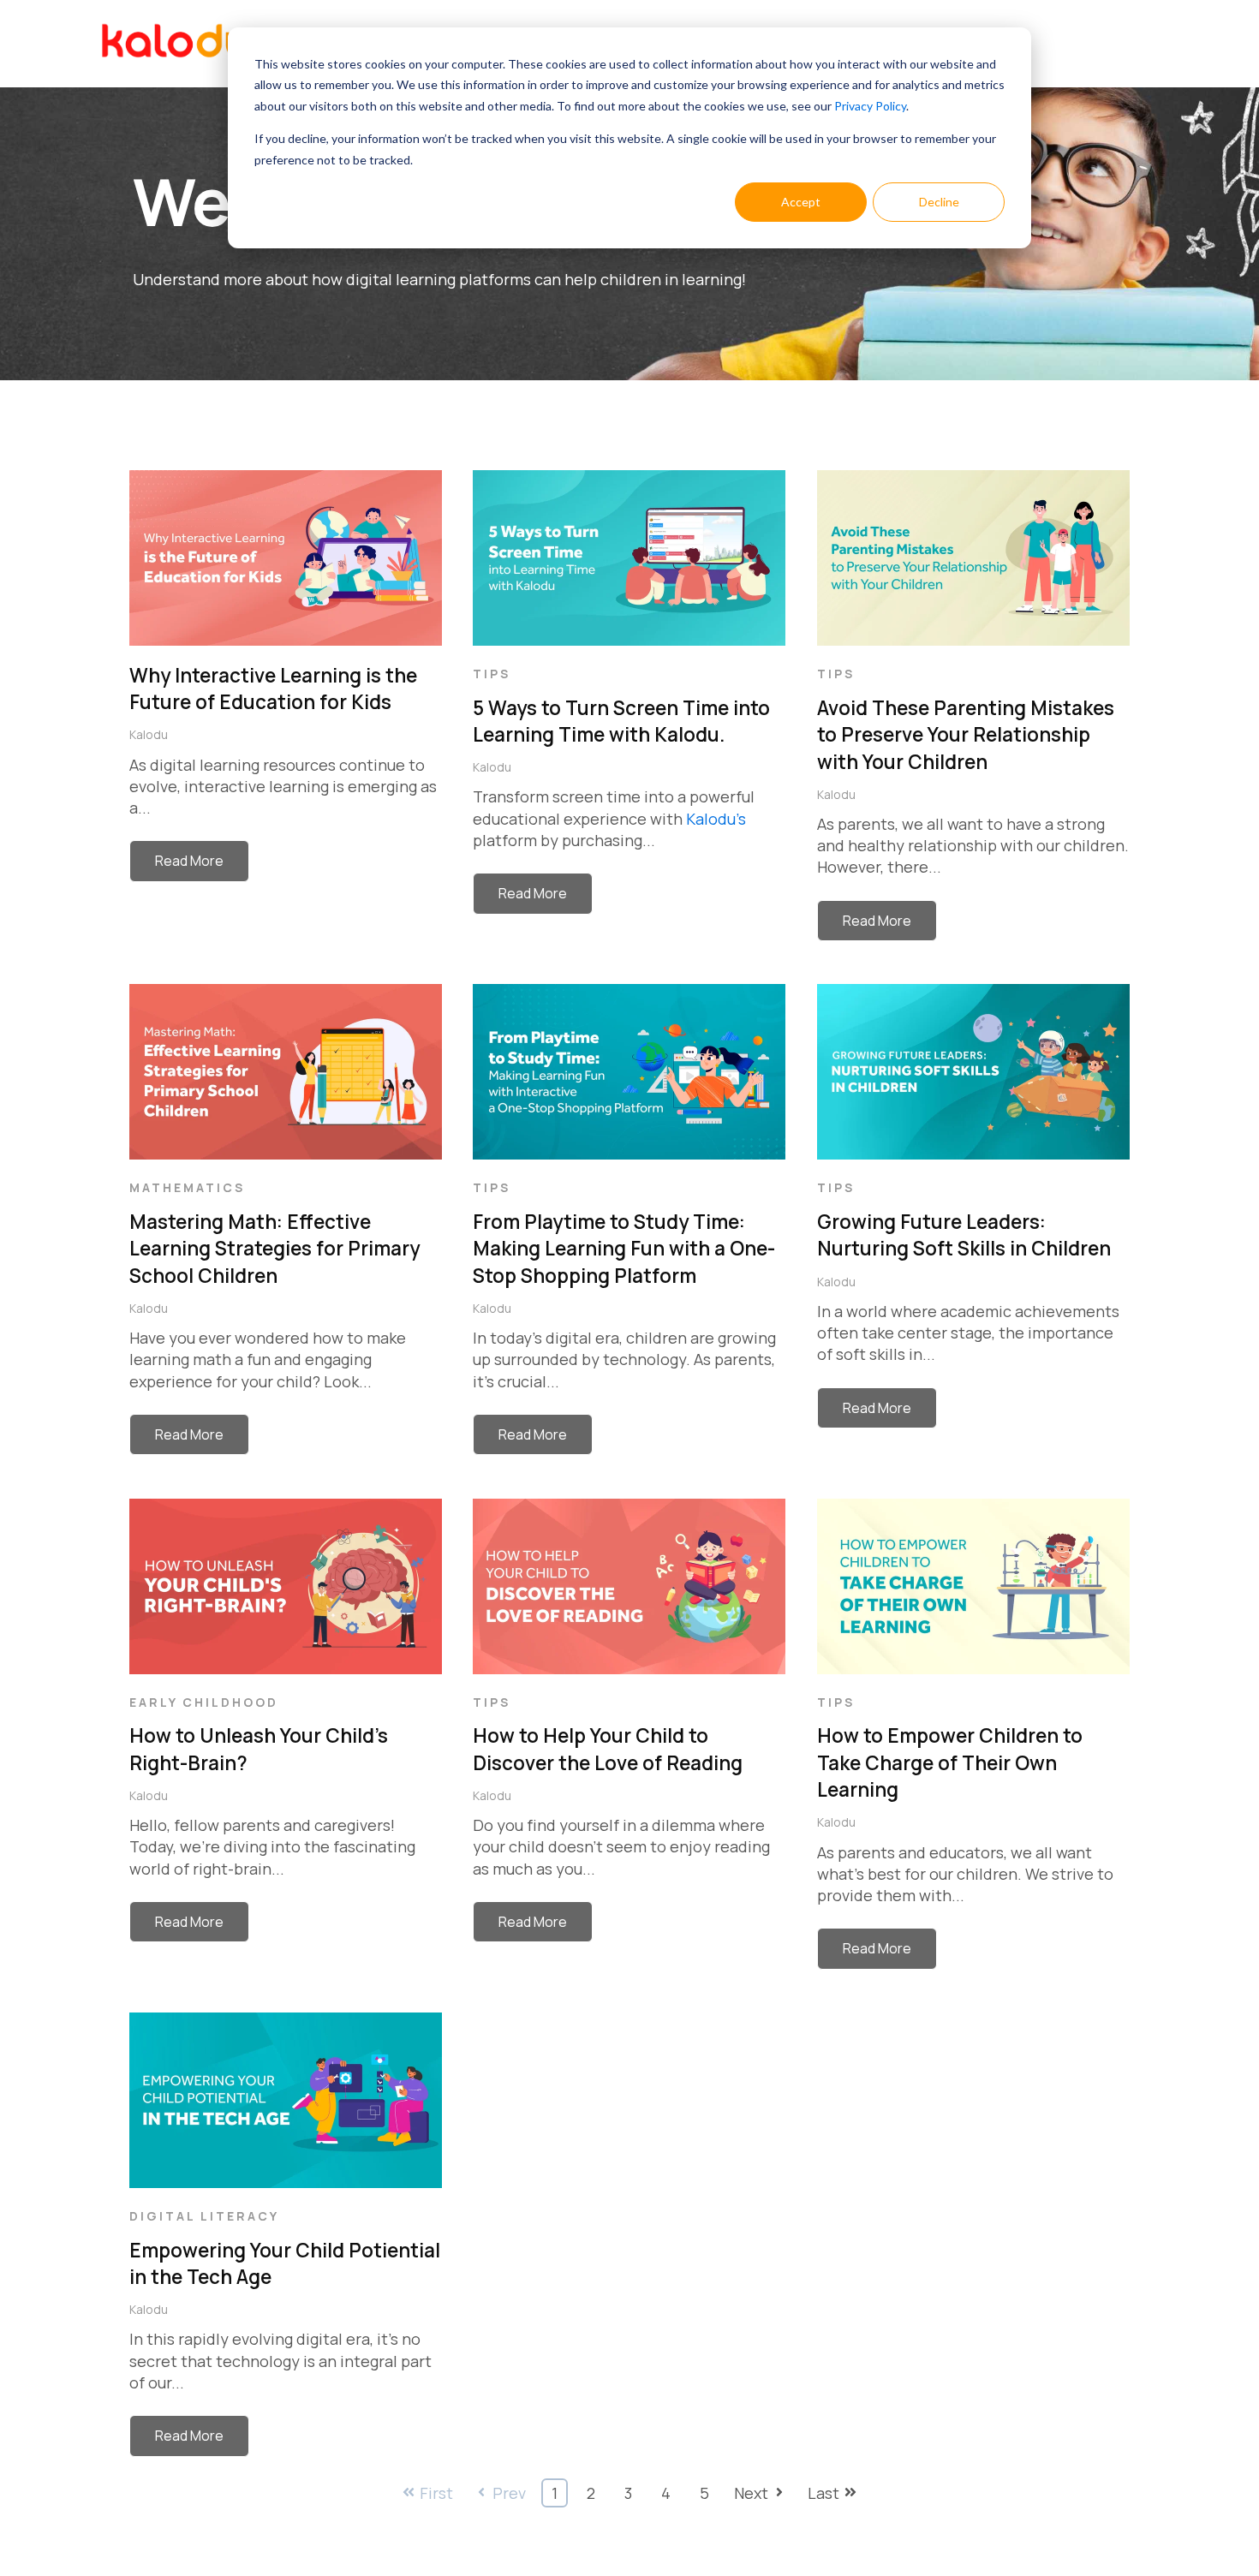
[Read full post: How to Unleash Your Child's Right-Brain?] (286, 1679)
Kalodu (149, 734)
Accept (801, 202)
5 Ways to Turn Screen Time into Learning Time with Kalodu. (621, 722)
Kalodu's (716, 819)
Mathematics (187, 1187)
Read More (189, 861)
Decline (939, 202)
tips (492, 674)
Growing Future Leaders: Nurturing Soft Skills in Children (964, 1235)
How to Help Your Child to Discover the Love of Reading (608, 1749)
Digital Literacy (204, 2216)
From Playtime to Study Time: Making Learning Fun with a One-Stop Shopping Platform (624, 1249)
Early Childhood (204, 1702)
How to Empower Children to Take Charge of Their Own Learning (950, 1762)
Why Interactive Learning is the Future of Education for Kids (273, 689)
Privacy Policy (870, 106)
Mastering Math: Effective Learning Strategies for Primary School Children (274, 1249)
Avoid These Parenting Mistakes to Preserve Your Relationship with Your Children (966, 735)
